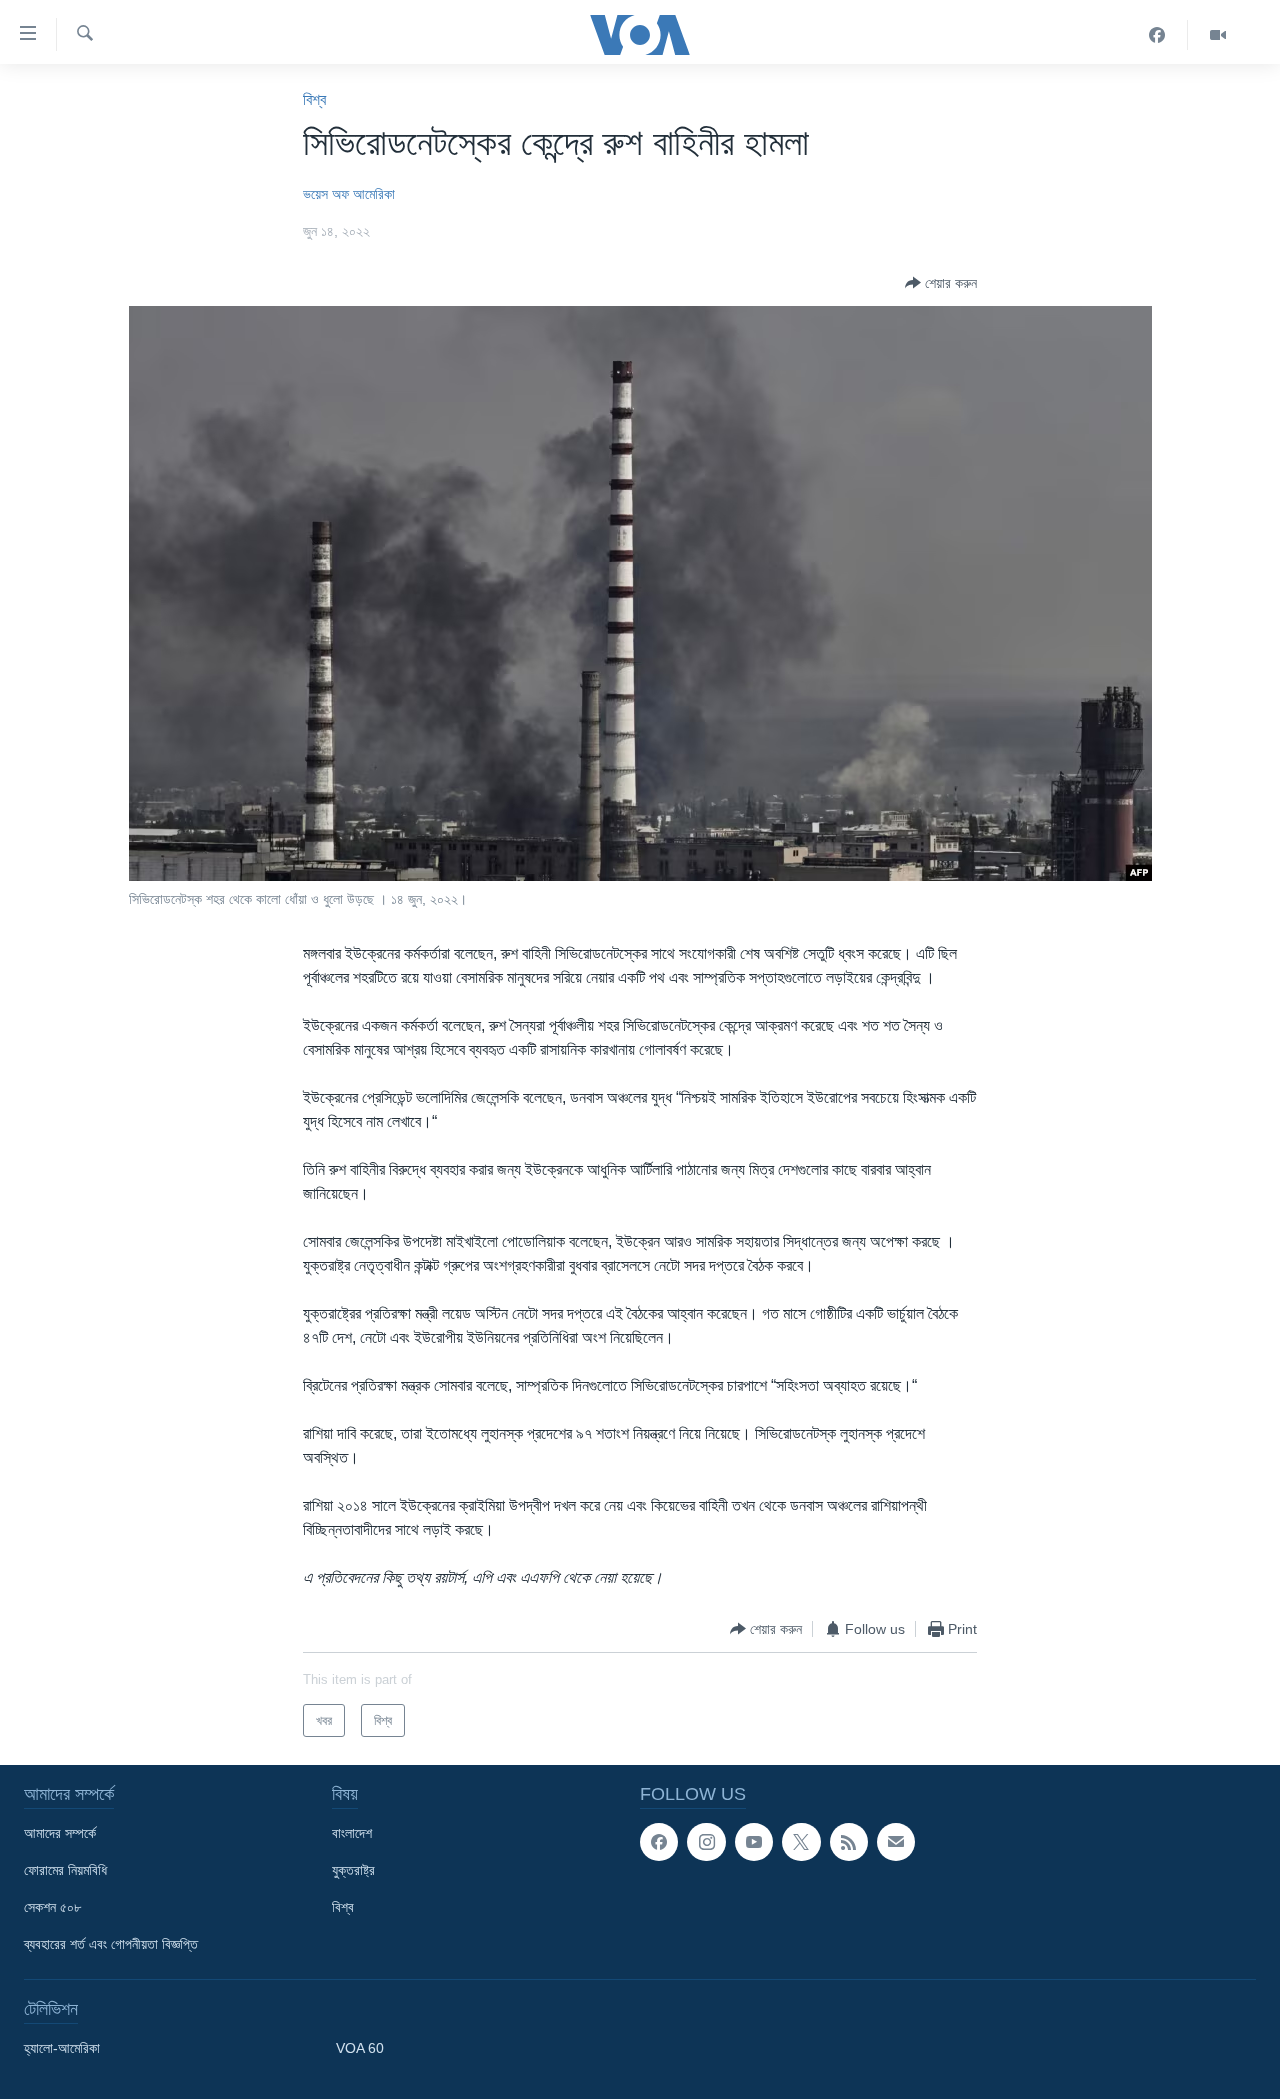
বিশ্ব (314, 99)
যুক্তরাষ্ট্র (353, 1870)
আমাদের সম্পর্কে (60, 1833)
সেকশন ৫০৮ (52, 1907)
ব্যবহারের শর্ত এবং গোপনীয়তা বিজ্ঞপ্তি (111, 1944)
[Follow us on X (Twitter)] (801, 1842)
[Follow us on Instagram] (706, 1842)
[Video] (1218, 35)
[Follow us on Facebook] (659, 1842)
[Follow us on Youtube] (754, 1842)
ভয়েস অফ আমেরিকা (349, 194)
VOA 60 (360, 2048)
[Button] (941, 283)
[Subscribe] (896, 1842)
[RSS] (849, 1842)
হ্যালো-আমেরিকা (62, 2048)
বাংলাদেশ (352, 1833)
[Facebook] (1157, 35)
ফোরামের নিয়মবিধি (65, 1870)
